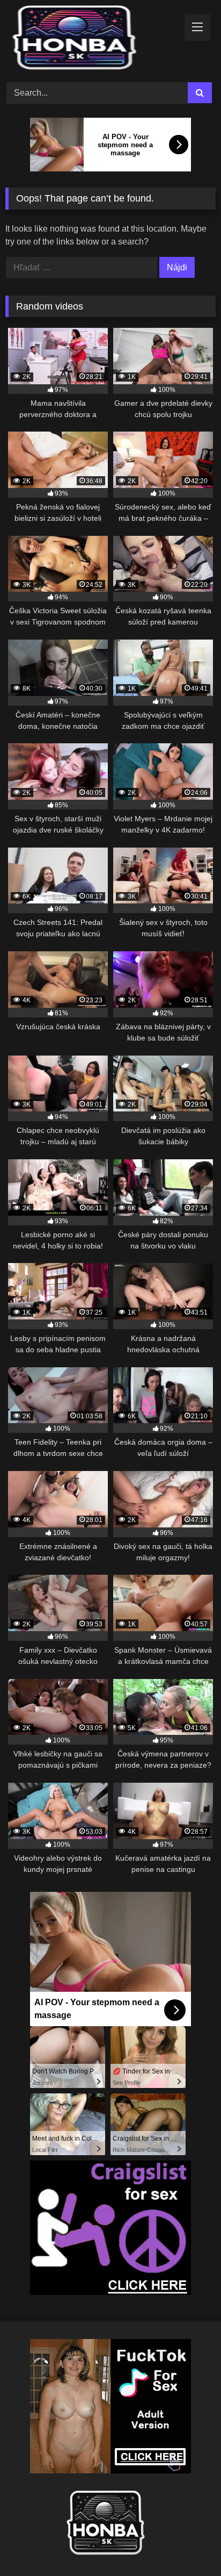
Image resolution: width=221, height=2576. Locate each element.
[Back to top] (188, 2544)
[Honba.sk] (91, 40)
